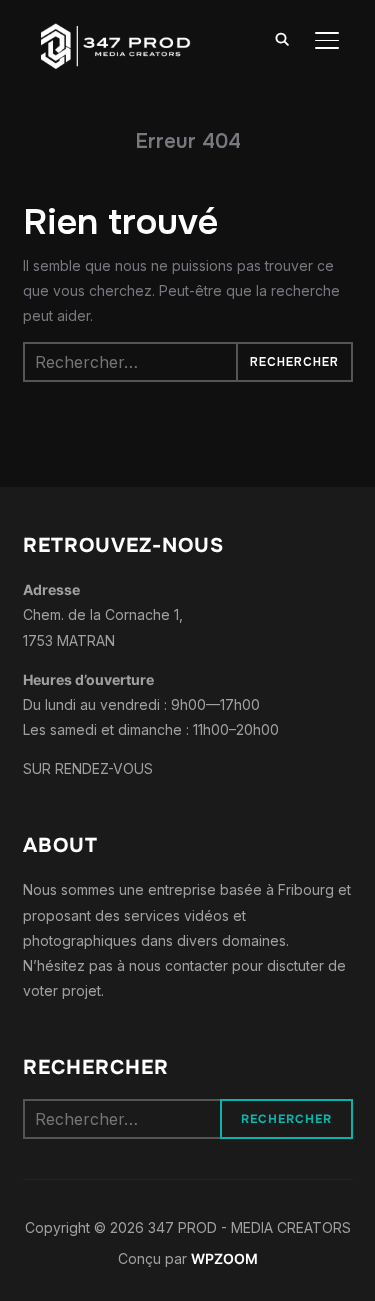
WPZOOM (224, 1258)
